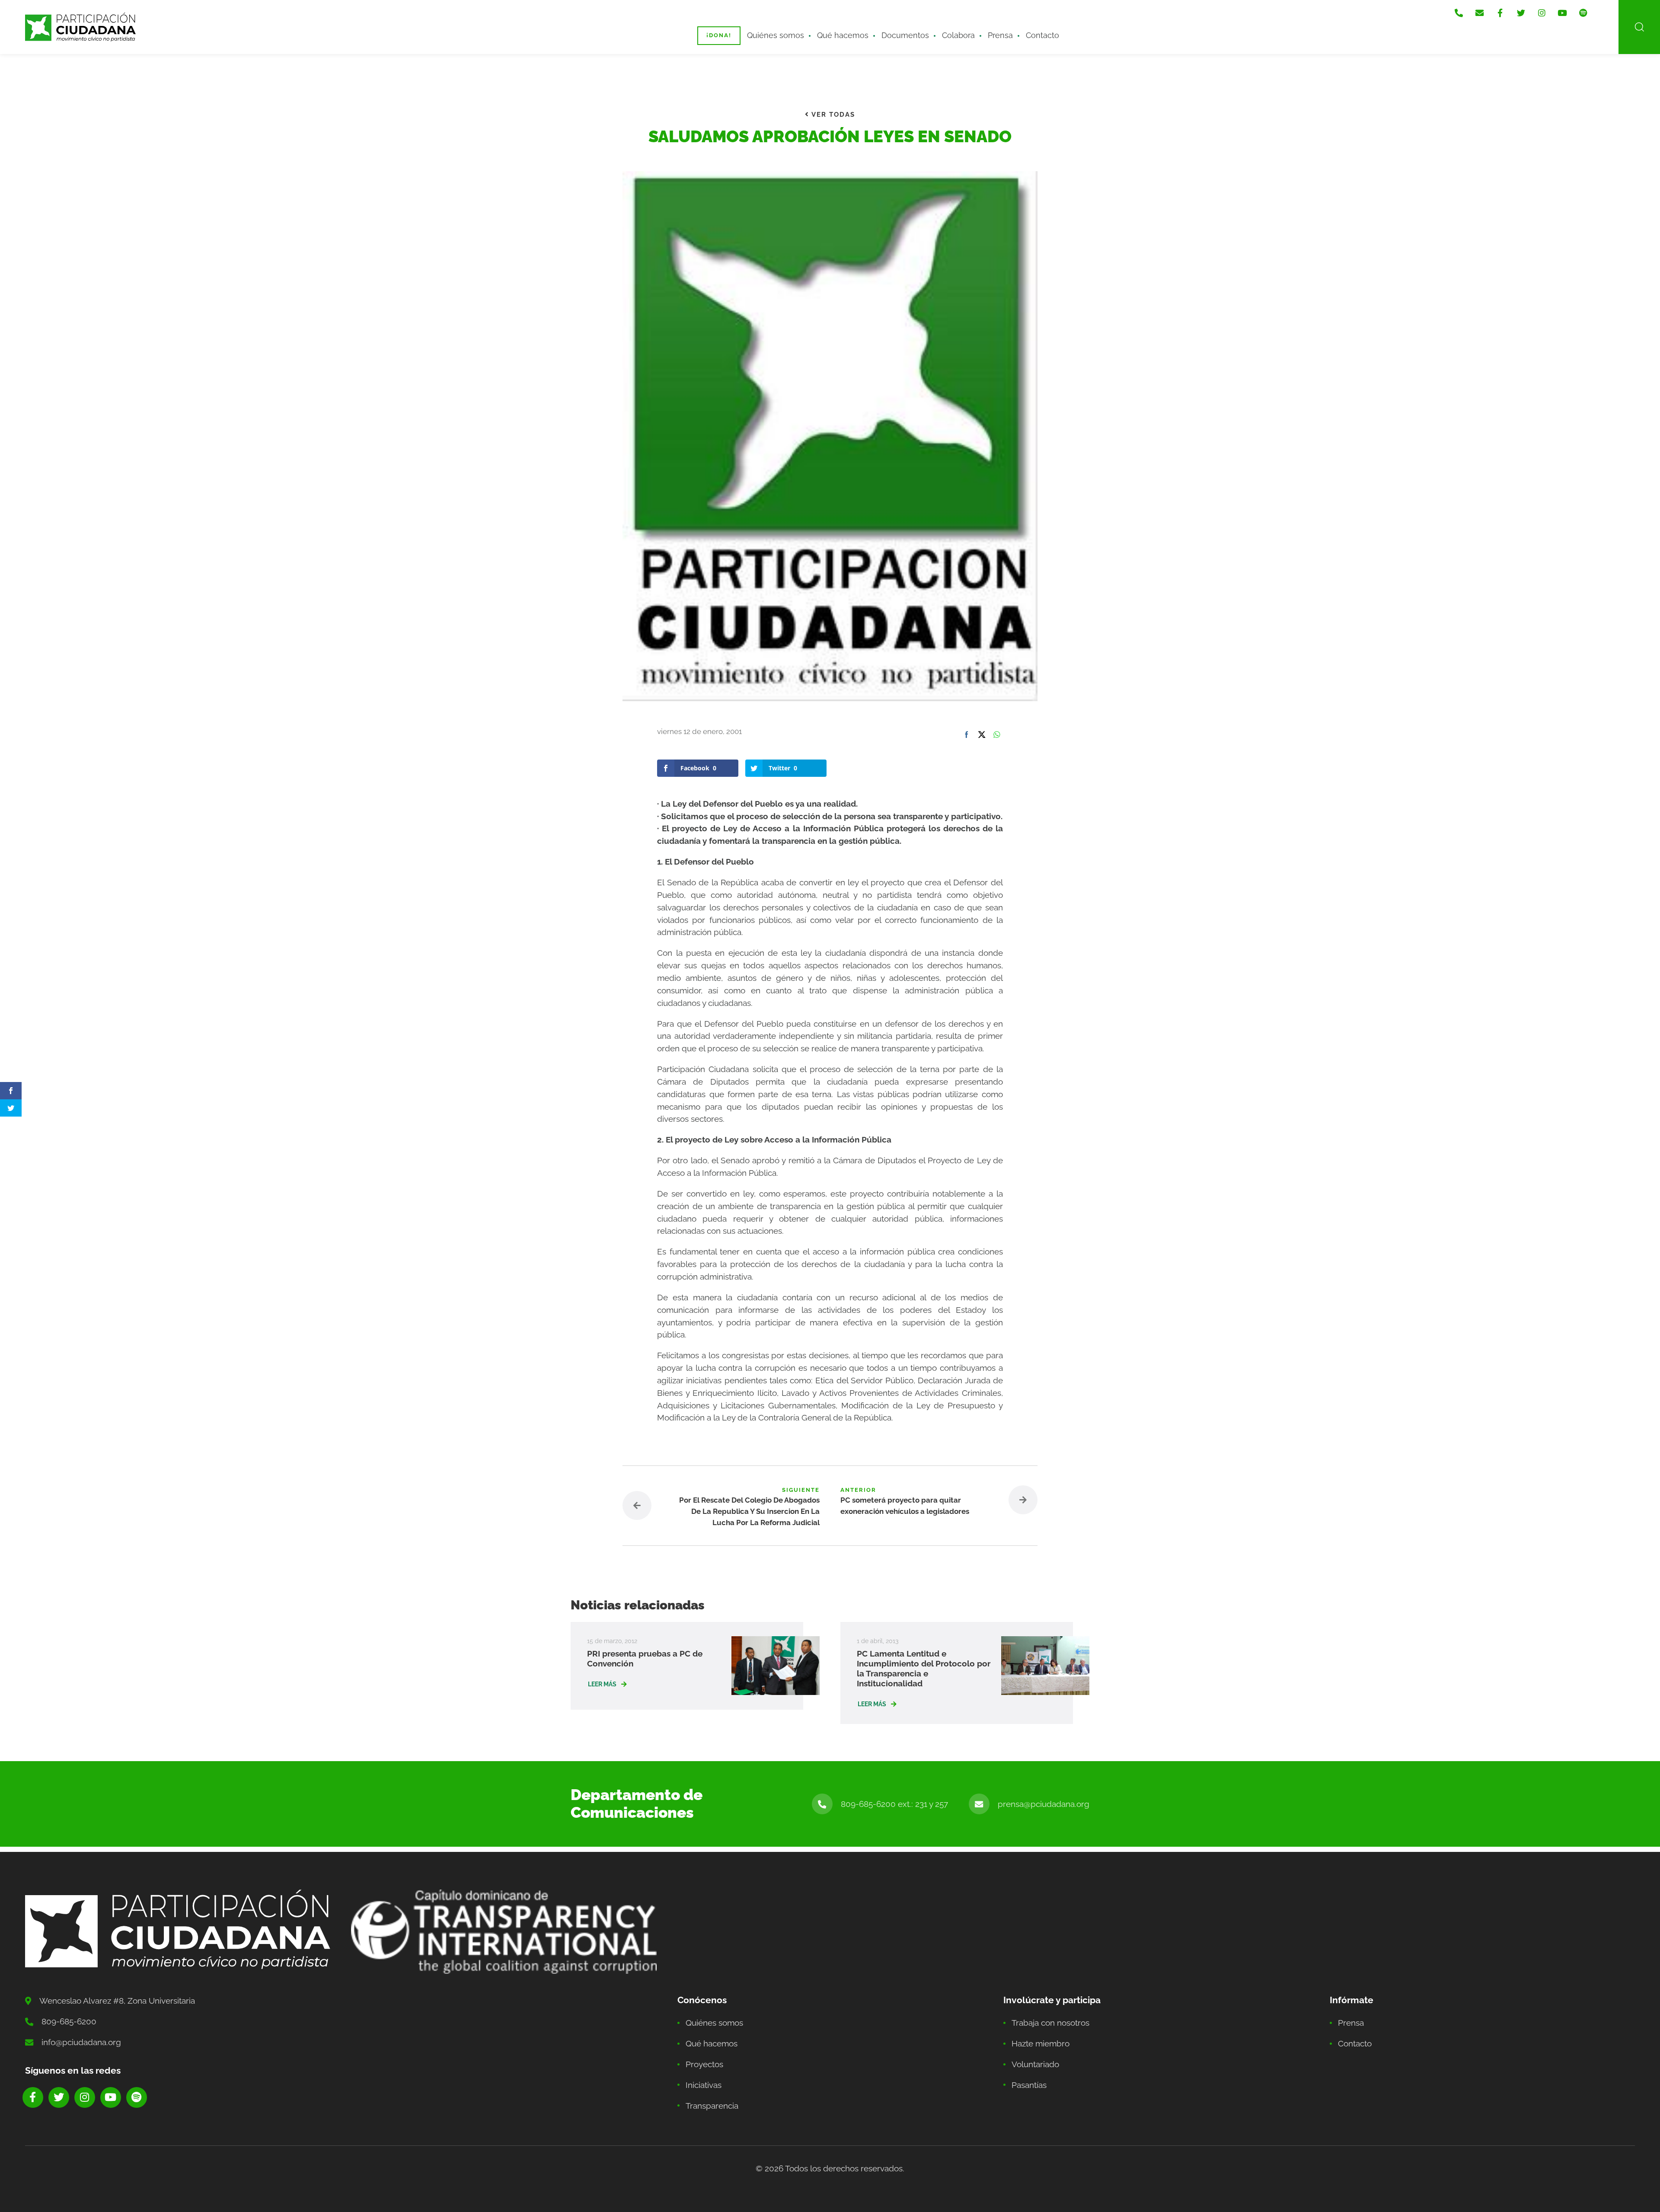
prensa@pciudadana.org (1044, 1804)
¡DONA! (719, 35)
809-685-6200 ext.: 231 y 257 (894, 1804)
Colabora (958, 35)
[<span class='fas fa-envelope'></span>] (1479, 13)
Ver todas (832, 115)
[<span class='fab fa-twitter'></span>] (1521, 13)
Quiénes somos (776, 35)
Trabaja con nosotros (1050, 2023)
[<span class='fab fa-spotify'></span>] (1583, 13)
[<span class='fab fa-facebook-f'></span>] (1500, 13)
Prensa (1000, 35)
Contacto (1042, 35)
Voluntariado (1035, 2064)
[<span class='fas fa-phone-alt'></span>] (1459, 13)
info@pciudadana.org (81, 2042)
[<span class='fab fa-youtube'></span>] (1562, 13)
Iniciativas (704, 2085)
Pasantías (1029, 2085)
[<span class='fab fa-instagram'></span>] (1542, 13)
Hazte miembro (1041, 2043)
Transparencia (712, 2106)
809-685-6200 (69, 2021)
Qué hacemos (843, 35)
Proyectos (704, 2064)
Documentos (905, 35)
